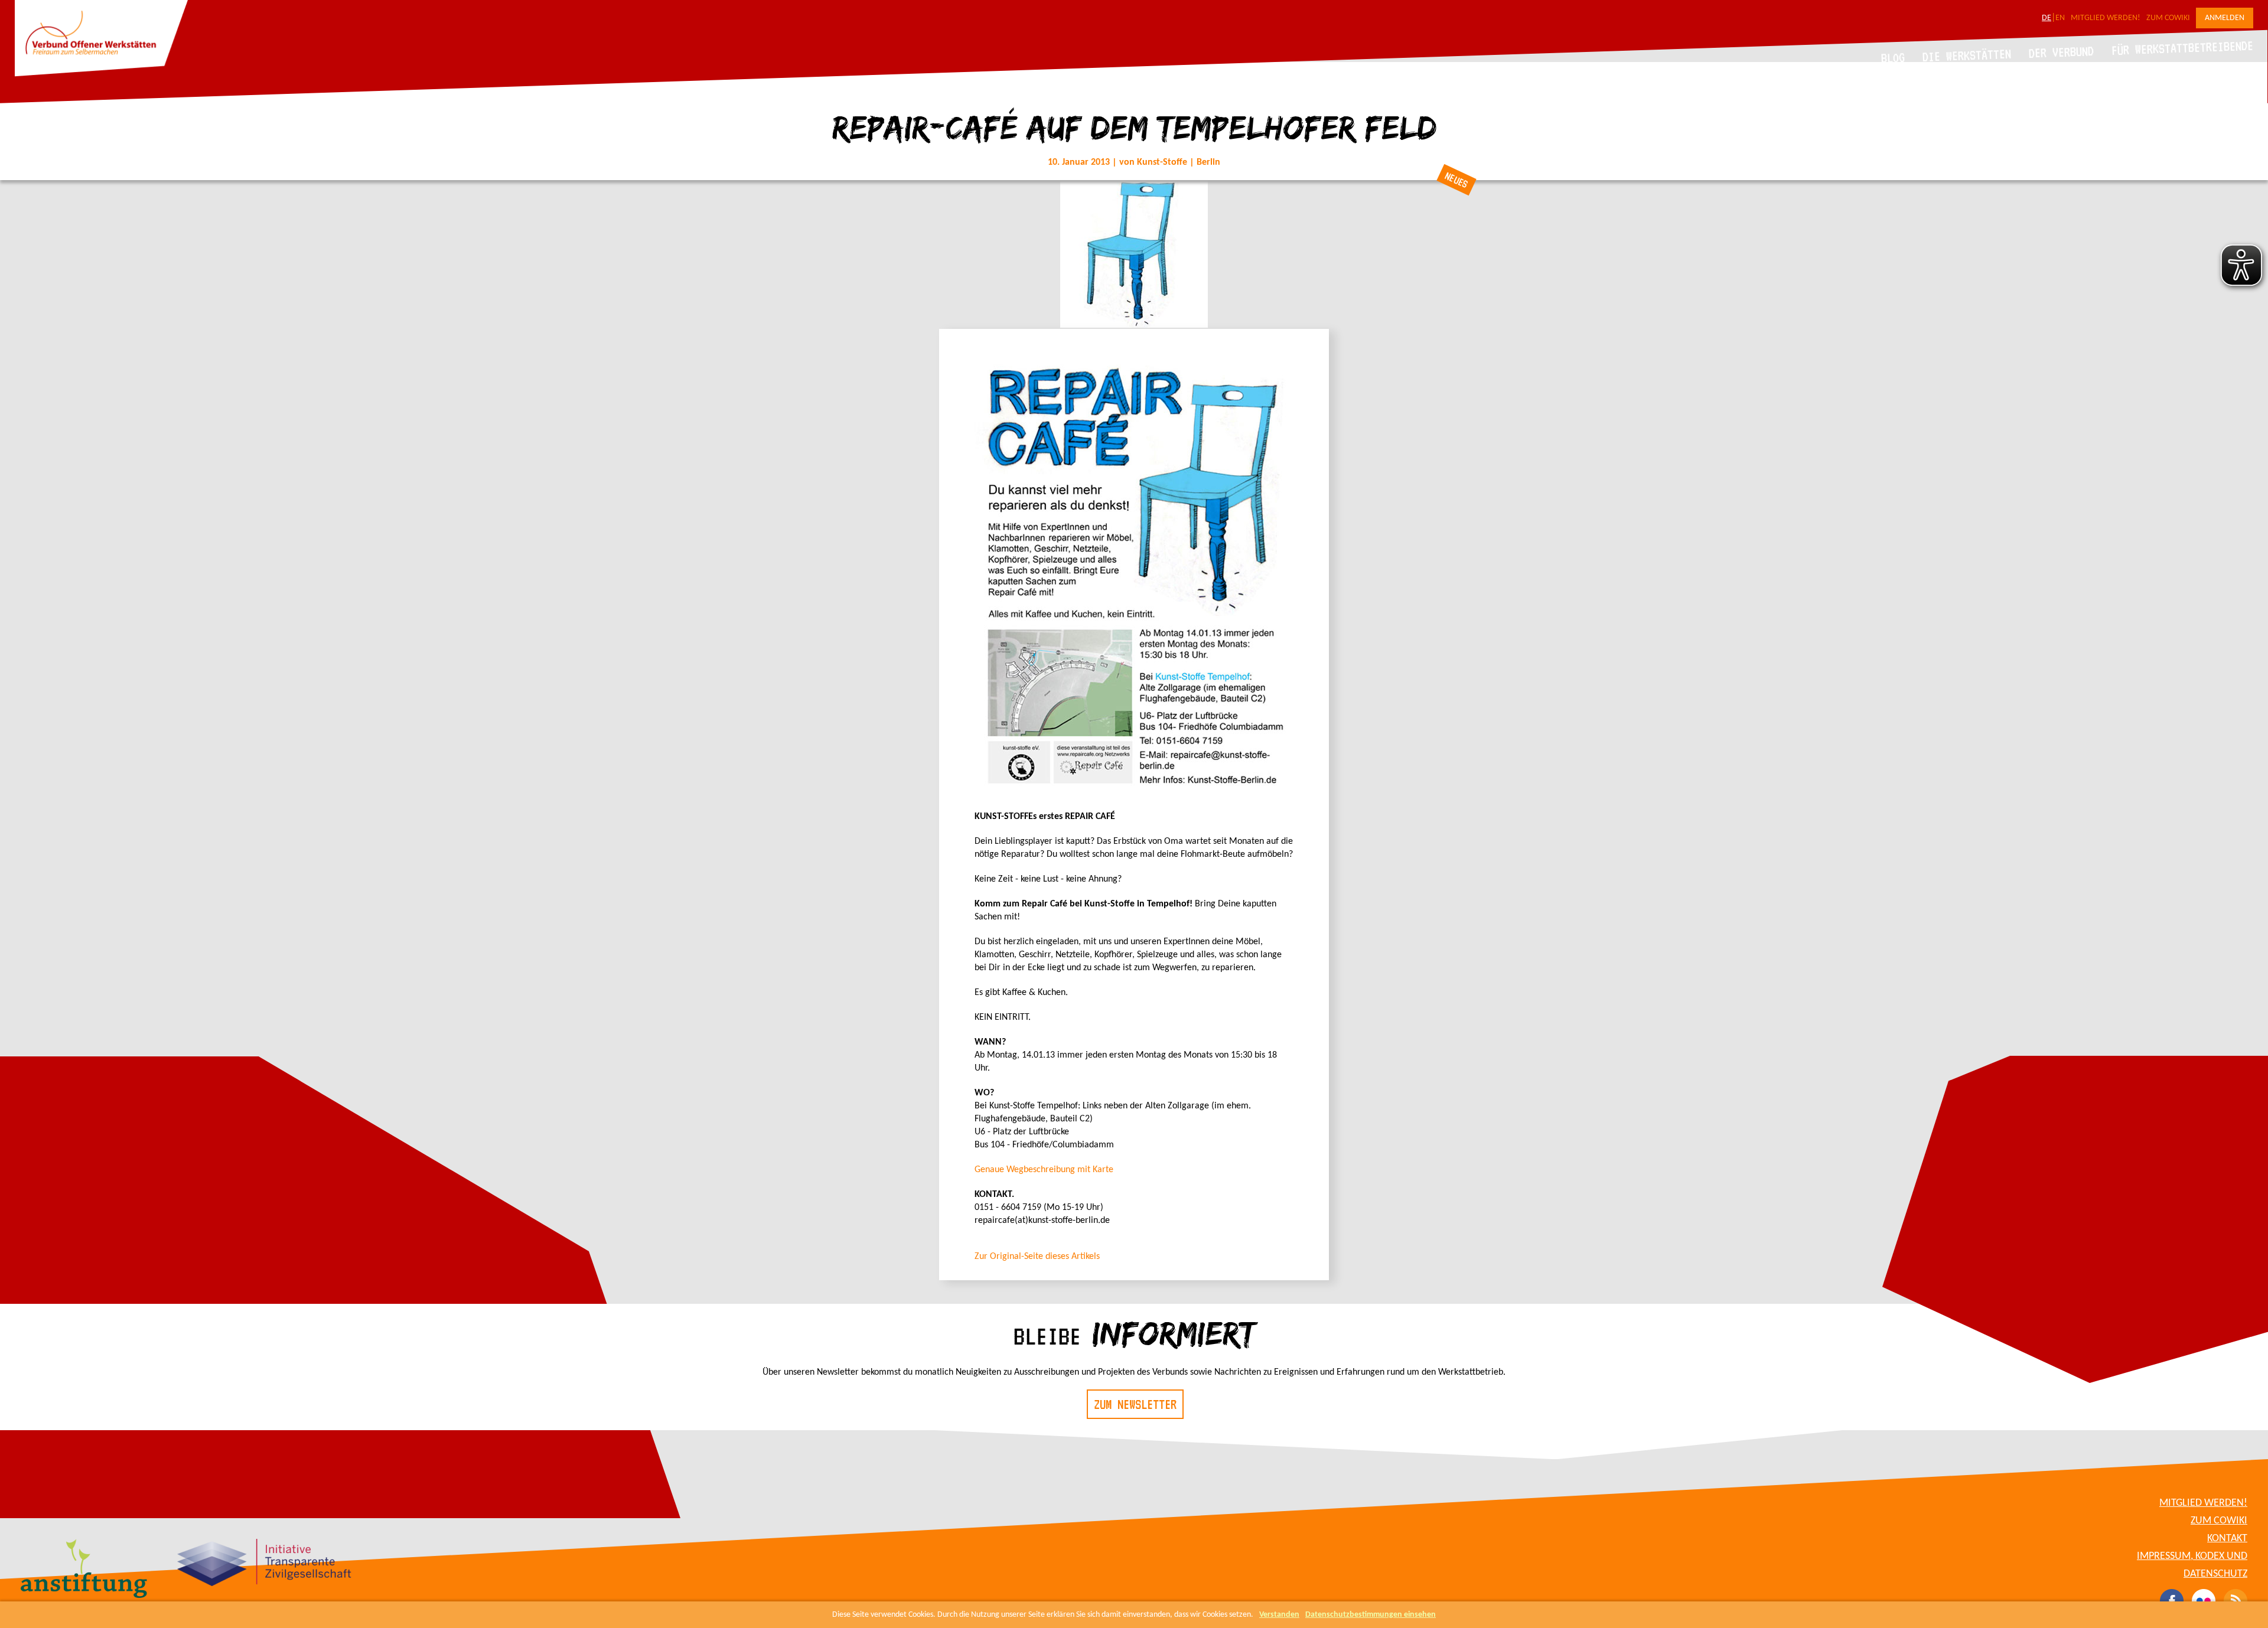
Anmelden (2225, 18)
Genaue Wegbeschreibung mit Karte (1044, 1170)
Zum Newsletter (1135, 1404)
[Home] (101, 74)
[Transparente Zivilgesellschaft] (264, 1564)
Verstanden (1279, 1615)
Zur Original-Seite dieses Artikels (1037, 1257)
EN (2060, 18)
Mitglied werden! (2106, 18)
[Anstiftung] (84, 1570)
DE (2047, 18)
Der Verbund (2062, 52)
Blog (1893, 58)
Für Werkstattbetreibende (2182, 47)
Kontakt (2227, 1539)
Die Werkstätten (1967, 55)
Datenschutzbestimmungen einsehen (1371, 1615)
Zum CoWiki (2168, 18)
